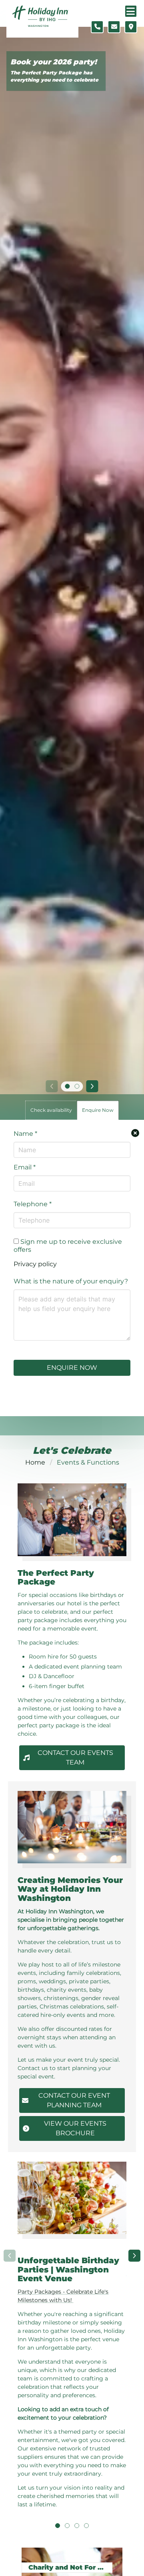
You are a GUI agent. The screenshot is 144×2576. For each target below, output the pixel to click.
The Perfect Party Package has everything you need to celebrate (54, 76)
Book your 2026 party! (54, 62)
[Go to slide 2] (77, 1086)
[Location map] (131, 27)
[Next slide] (92, 1086)
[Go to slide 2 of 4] (67, 2526)
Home (35, 1462)
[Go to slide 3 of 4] (77, 2526)
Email (25, 1167)
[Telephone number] (97, 27)
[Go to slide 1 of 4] (58, 2526)
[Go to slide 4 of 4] (86, 2526)
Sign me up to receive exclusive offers (68, 1246)
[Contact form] (114, 27)
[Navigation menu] (131, 11)
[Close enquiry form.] (135, 1133)
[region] (72, 2341)
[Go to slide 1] (67, 1086)
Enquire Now (72, 1368)
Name (25, 1134)
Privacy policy (35, 1264)
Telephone (33, 1204)
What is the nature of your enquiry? (71, 1281)
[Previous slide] (52, 1086)
